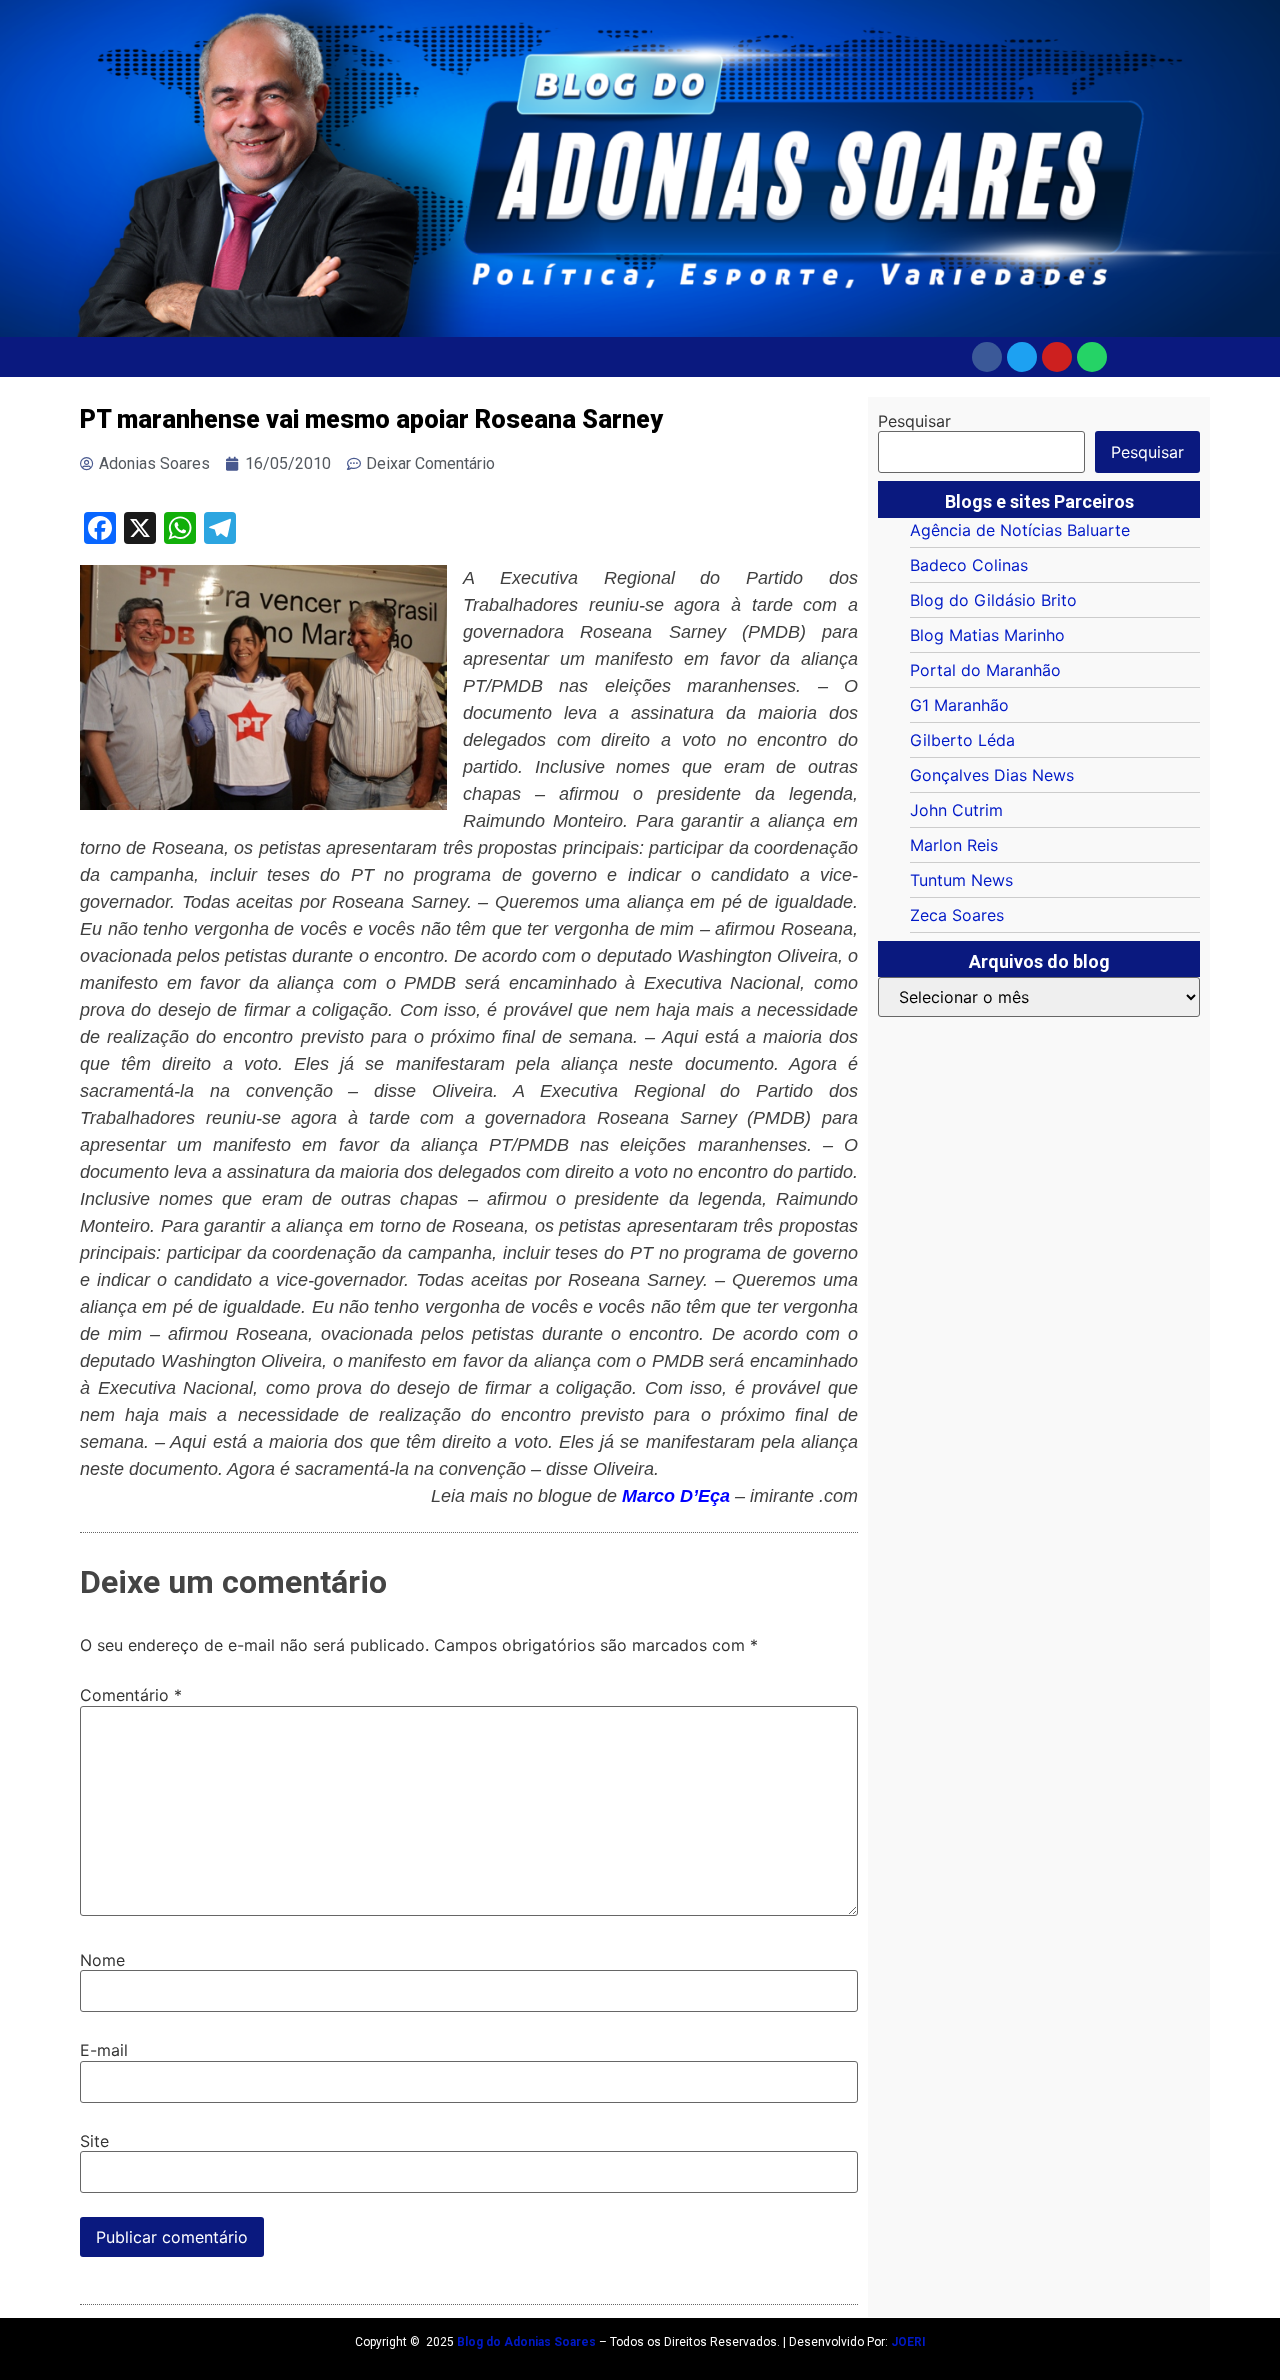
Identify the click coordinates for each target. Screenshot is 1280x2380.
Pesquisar (914, 421)
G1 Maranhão (959, 705)
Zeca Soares (957, 915)
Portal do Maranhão (985, 670)
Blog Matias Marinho (987, 635)
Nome (102, 1960)
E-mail (104, 2050)
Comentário (131, 1695)
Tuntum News (961, 880)
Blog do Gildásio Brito (993, 600)
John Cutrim (956, 810)
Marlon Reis (954, 845)
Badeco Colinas (969, 565)
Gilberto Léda (962, 740)
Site (94, 2141)
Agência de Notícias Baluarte (1020, 530)
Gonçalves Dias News (992, 775)
